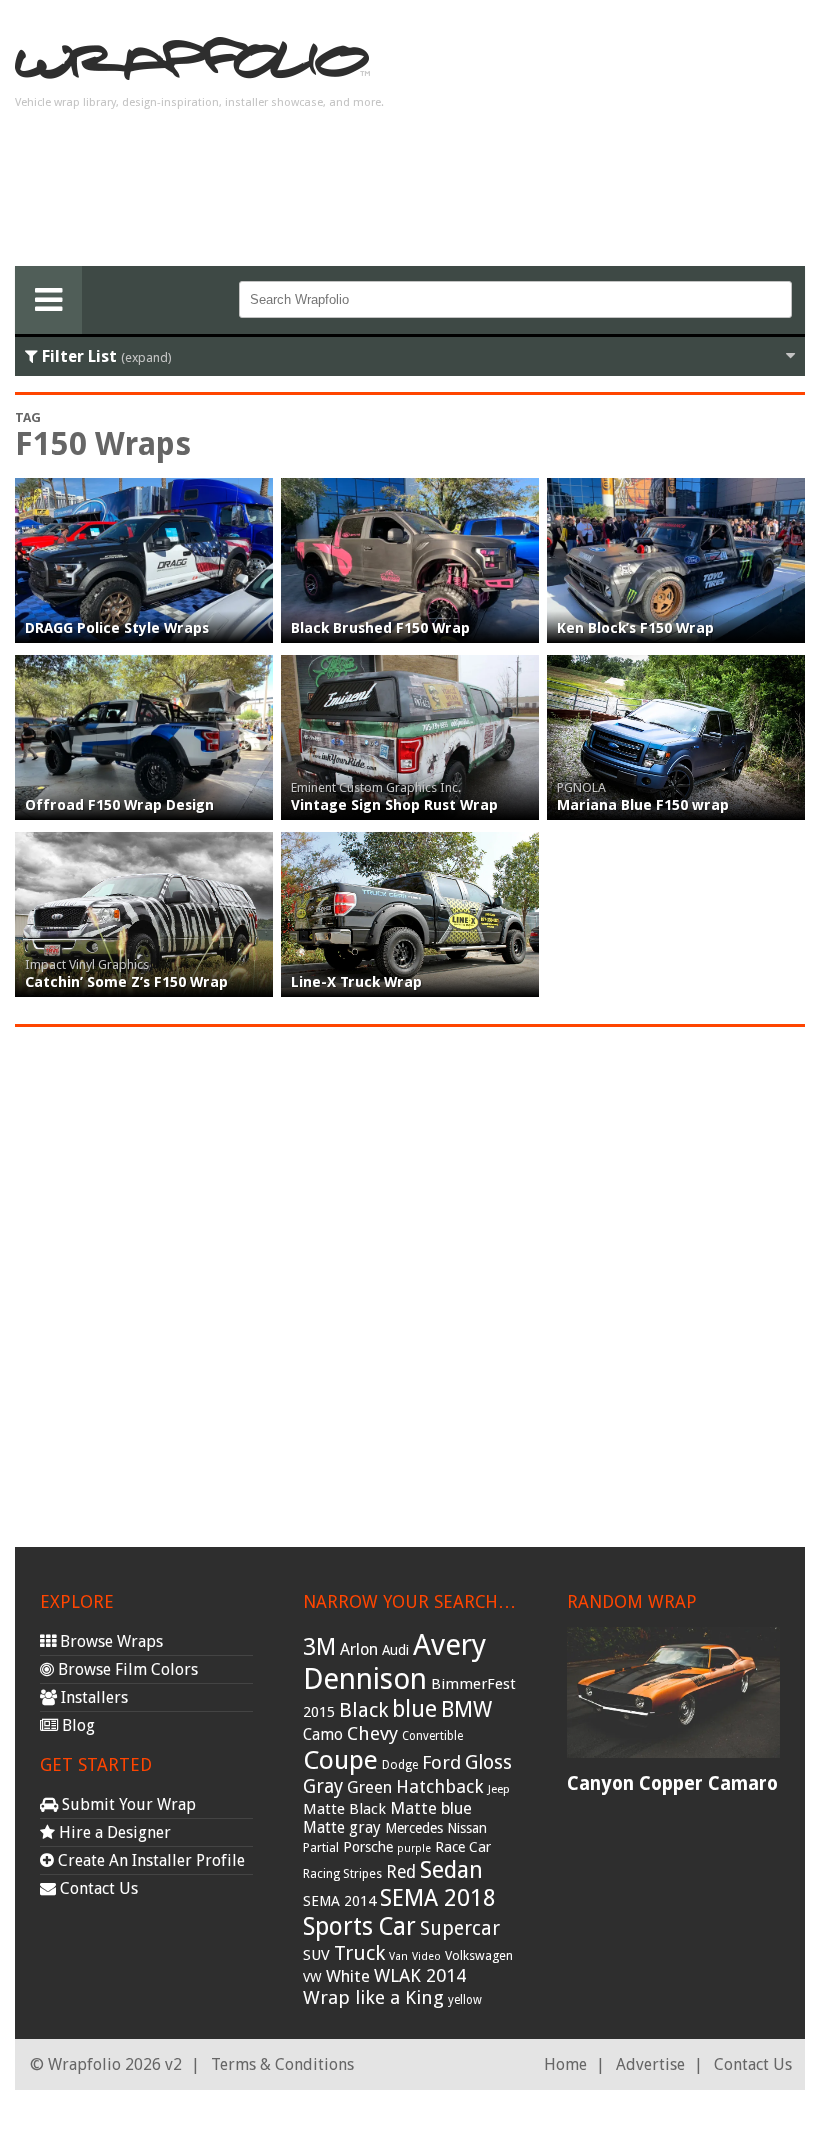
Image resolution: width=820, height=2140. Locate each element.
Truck (359, 1953)
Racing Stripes (342, 1874)
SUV (316, 1955)
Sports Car (359, 1926)
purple (414, 1848)
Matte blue (431, 1808)
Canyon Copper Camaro (672, 1783)
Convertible (432, 1736)
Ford (441, 1762)
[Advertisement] (645, 141)
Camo (323, 1735)
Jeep (499, 1789)
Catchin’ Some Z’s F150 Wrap (126, 982)
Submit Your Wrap (127, 1804)
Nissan (467, 1828)
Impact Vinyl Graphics (87, 964)
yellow (465, 2000)
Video (426, 1956)
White (348, 1976)
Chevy (372, 1733)
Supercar (460, 1928)
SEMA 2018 (438, 1898)
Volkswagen (479, 1955)
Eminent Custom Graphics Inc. (376, 787)
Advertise (650, 2064)
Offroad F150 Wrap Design (119, 805)
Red (401, 1872)
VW (312, 1977)
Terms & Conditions (282, 2064)
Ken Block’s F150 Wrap (635, 628)
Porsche (368, 1847)
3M (319, 1647)
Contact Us (97, 1888)
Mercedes (414, 1828)
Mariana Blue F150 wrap (643, 805)
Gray (323, 1786)
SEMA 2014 (339, 1901)
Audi (395, 1650)
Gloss (488, 1762)
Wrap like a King (373, 1997)
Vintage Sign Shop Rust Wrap (394, 805)
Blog (76, 1725)
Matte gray (342, 1827)
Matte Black (344, 1809)
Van (398, 1956)
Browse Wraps (109, 1641)
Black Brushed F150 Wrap (380, 628)
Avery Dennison (394, 1662)
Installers (92, 1697)
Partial (321, 1847)
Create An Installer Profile (149, 1860)
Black (363, 1710)
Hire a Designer (113, 1832)
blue (414, 1709)
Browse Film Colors (126, 1669)
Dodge (400, 1765)
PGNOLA (581, 787)
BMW (466, 1709)
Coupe (340, 1760)
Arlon (359, 1649)
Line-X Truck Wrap (356, 982)
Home (565, 2064)
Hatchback (440, 1786)
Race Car (463, 1847)
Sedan (451, 1870)
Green (369, 1787)
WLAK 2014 (420, 1975)
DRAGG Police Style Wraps (117, 628)
